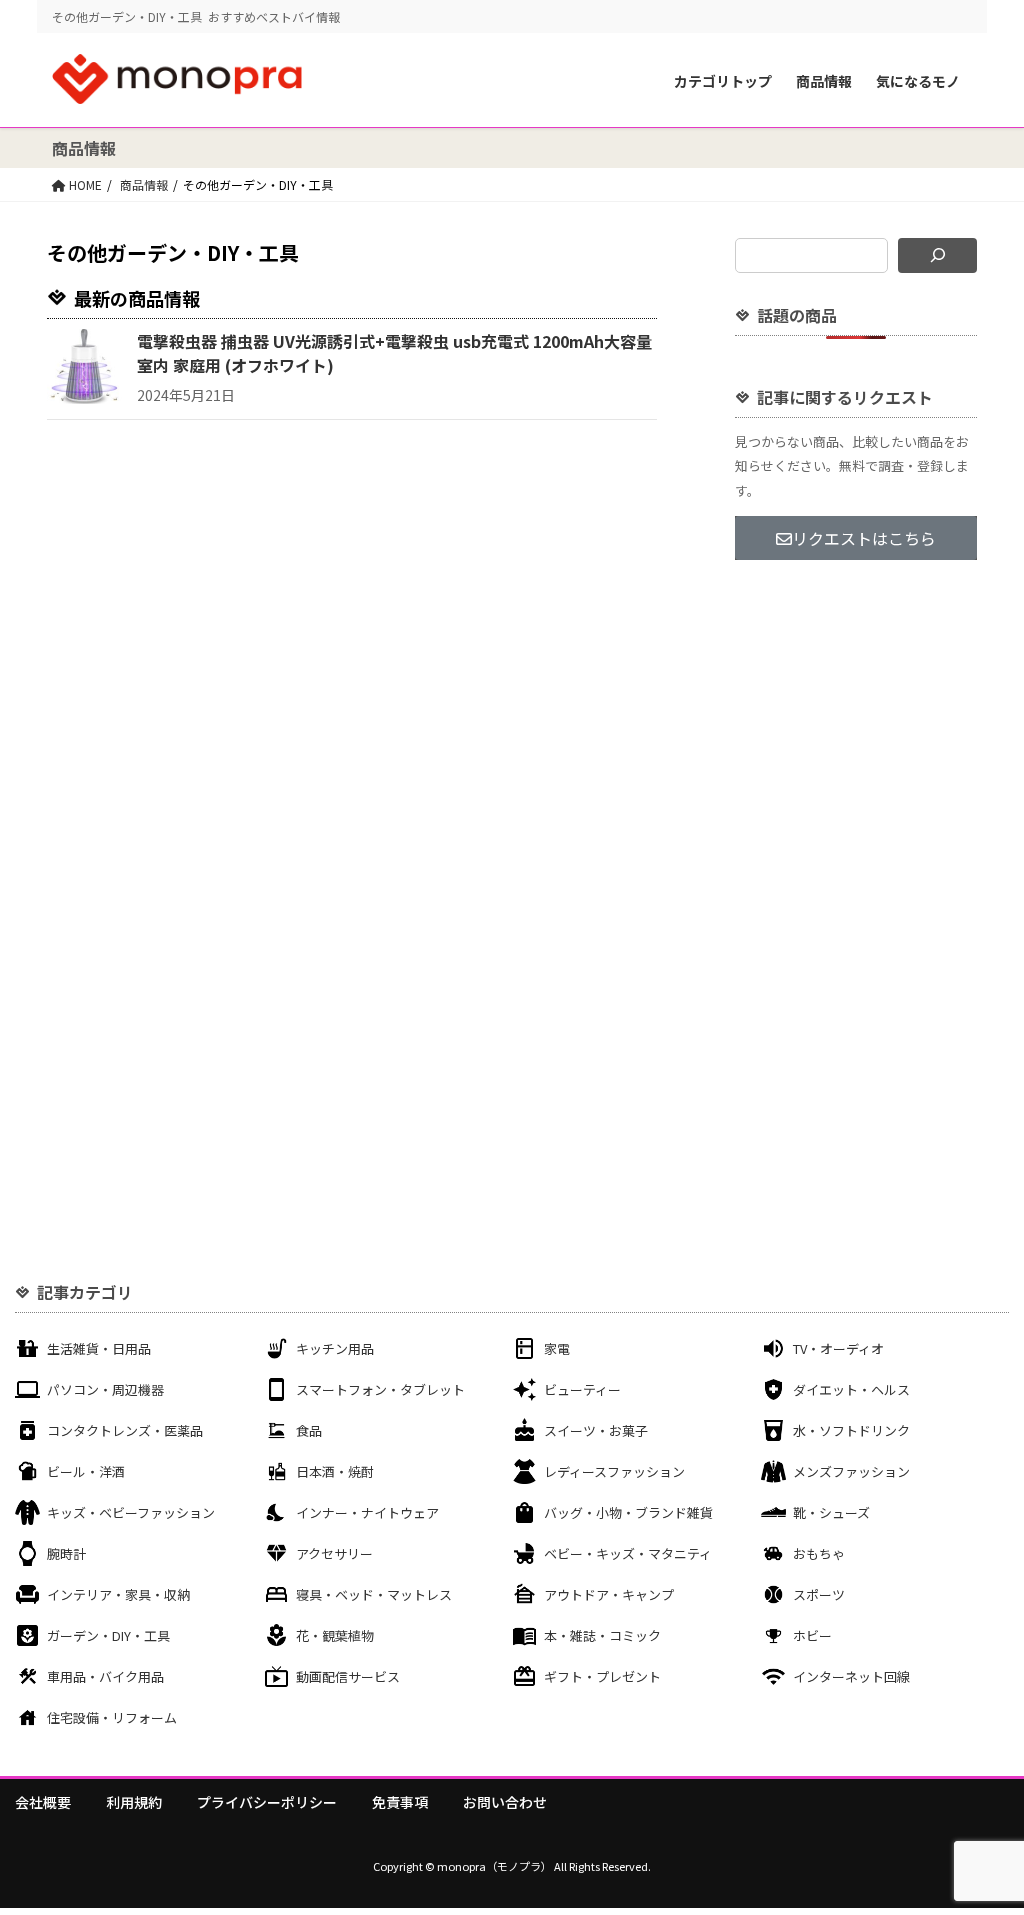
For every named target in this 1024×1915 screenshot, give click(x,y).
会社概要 (43, 1802)
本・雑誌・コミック (602, 1635)
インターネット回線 (851, 1676)
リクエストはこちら (864, 538)
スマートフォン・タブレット (380, 1389)
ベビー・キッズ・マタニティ (628, 1553)
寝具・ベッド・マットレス (374, 1594)
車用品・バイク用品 (105, 1676)
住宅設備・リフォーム (112, 1717)
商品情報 (824, 81)
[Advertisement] (856, 898)
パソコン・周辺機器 (105, 1389)
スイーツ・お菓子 (596, 1430)
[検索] (937, 255)
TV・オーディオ (838, 1348)
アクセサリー (334, 1553)
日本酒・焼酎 (335, 1471)
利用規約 (134, 1802)
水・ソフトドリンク (851, 1430)
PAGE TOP (983, 1839)
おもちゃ (819, 1553)
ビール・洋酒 (86, 1471)
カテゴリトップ (723, 81)
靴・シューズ (831, 1512)
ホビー (812, 1635)
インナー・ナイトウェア (367, 1512)
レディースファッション (614, 1471)
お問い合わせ (505, 1802)
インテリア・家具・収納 (118, 1594)
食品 (309, 1430)
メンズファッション (851, 1471)
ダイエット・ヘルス (851, 1389)
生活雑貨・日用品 (99, 1348)
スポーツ (819, 1594)
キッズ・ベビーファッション (131, 1512)
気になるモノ (918, 81)
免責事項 (400, 1802)
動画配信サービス (348, 1676)
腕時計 (66, 1553)
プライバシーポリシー (267, 1802)
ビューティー (582, 1389)
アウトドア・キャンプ (609, 1594)
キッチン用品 (335, 1348)
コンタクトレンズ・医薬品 (125, 1430)
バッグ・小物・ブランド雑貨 (628, 1512)
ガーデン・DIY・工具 (108, 1635)
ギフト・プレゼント (602, 1676)
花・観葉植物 (335, 1635)
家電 (557, 1348)
